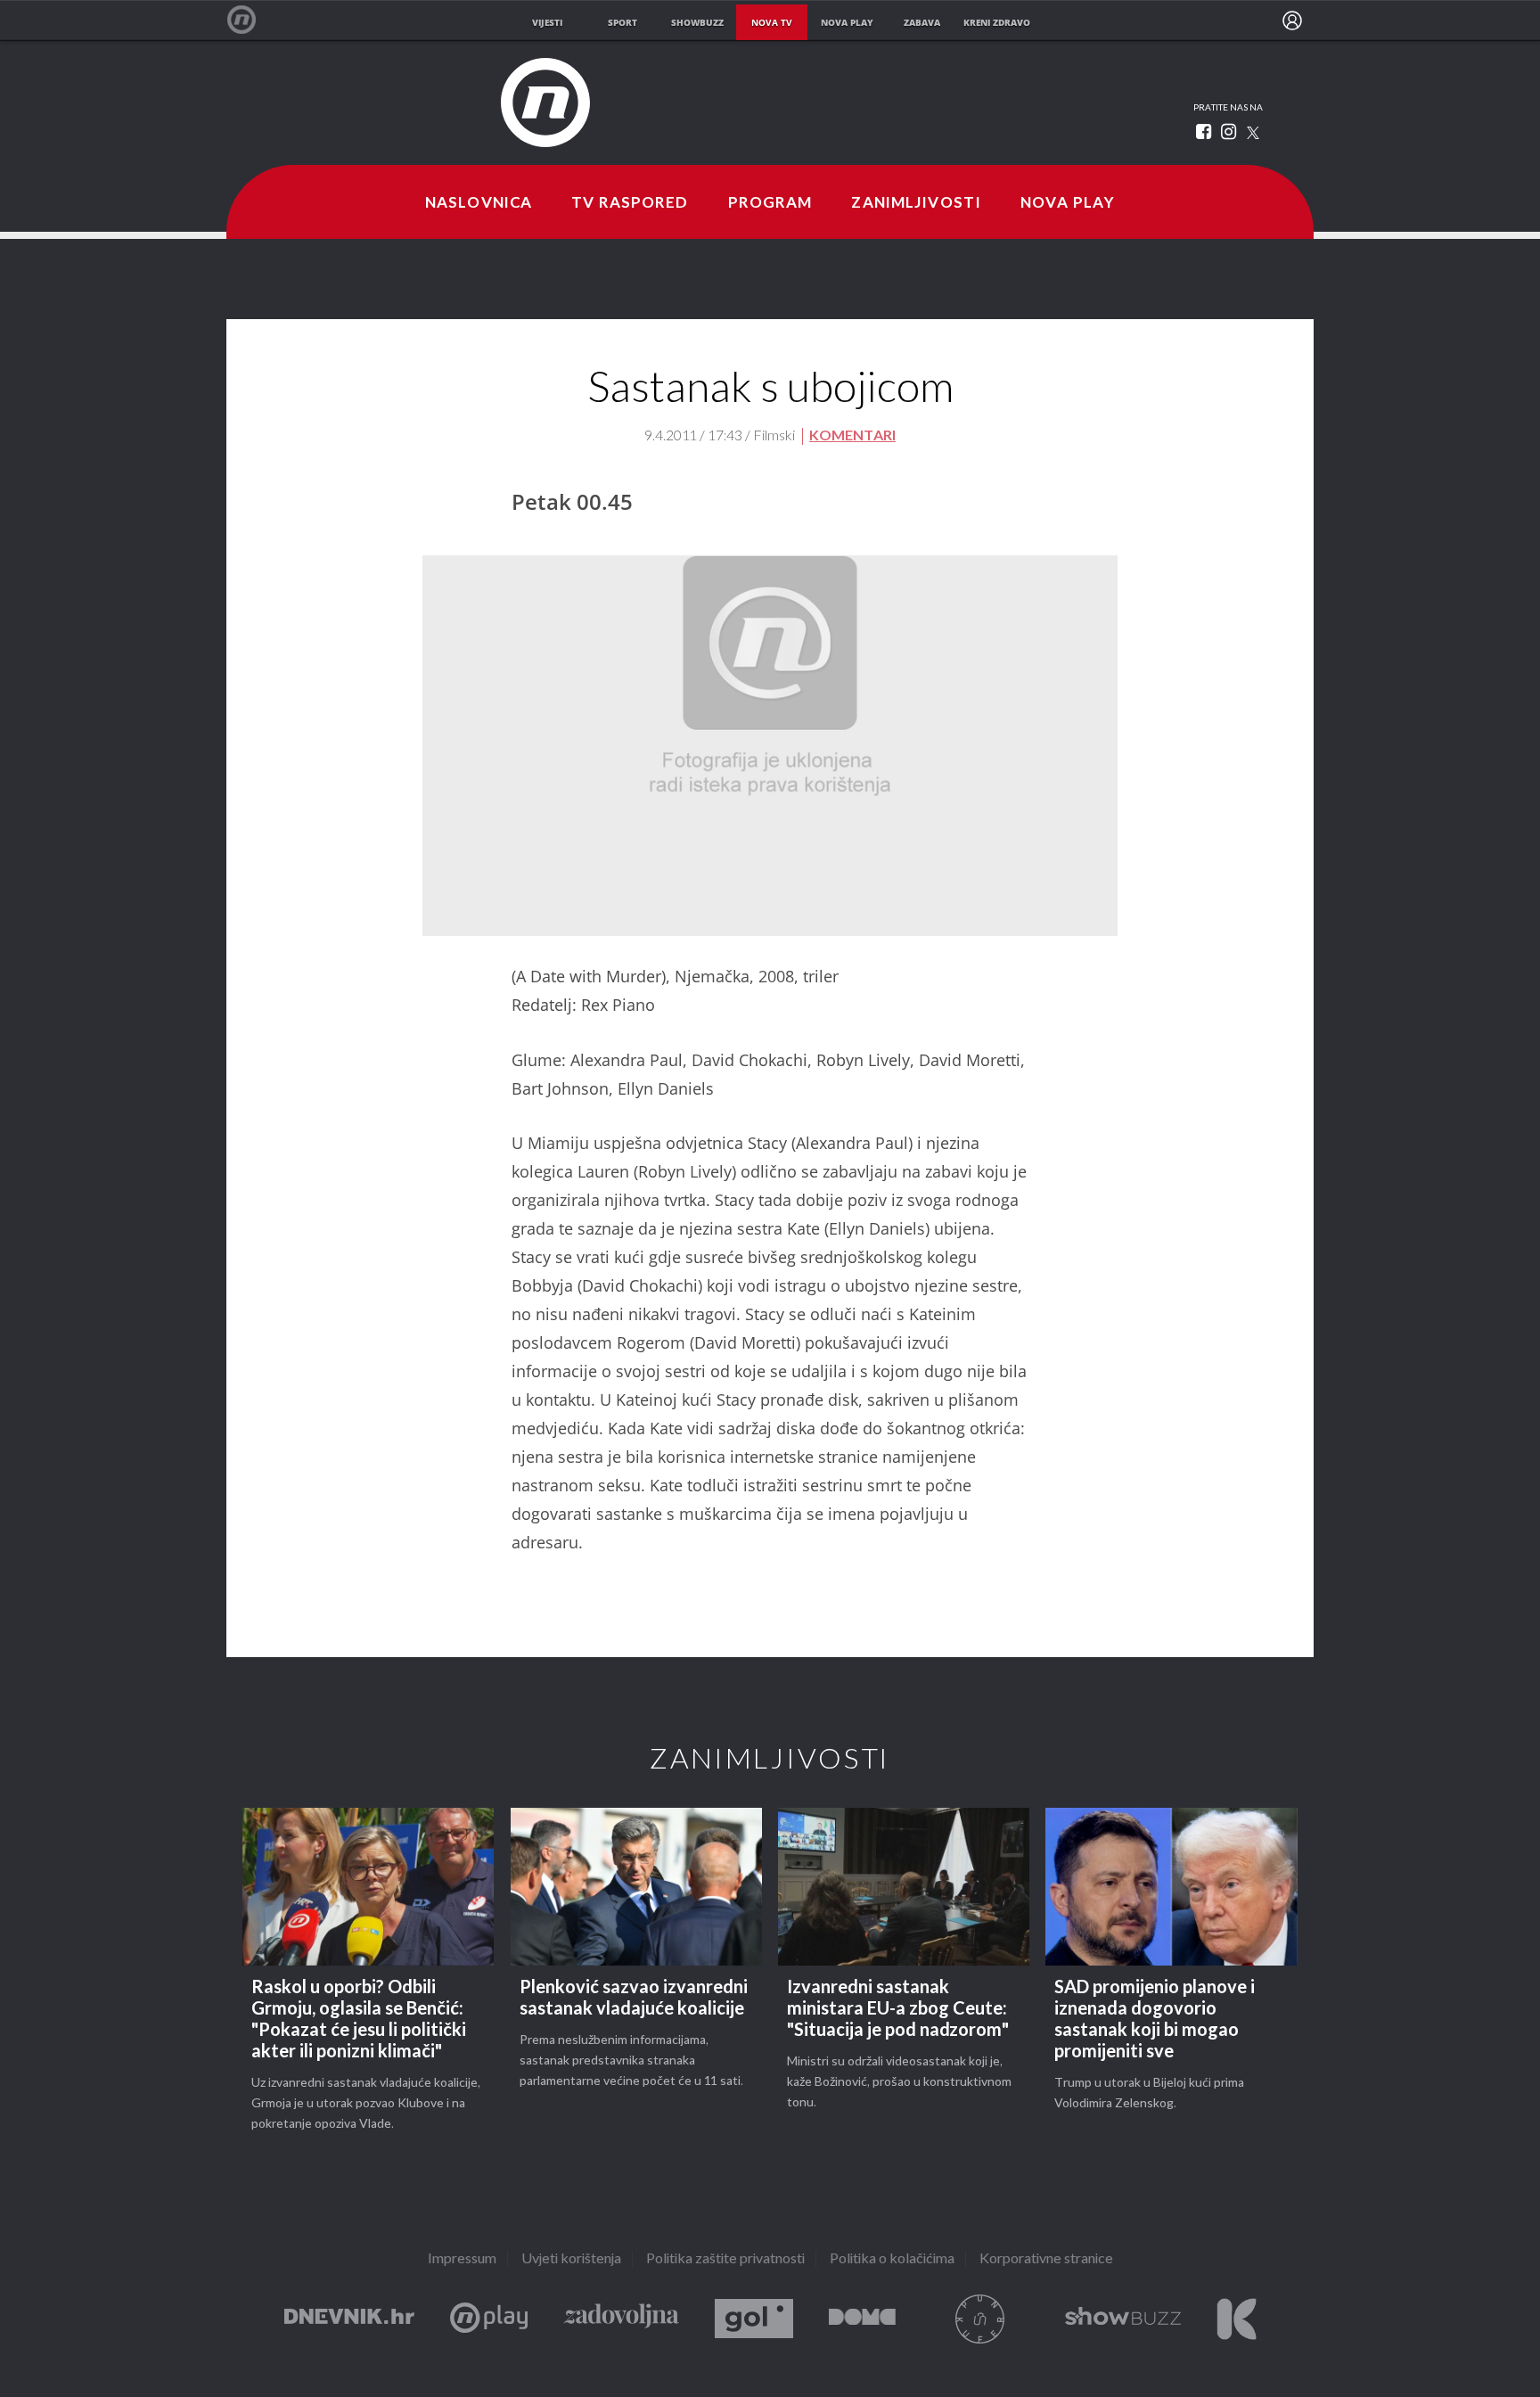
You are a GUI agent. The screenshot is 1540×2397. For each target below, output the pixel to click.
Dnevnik (349, 2319)
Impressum (462, 2259)
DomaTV (862, 2319)
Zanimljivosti (916, 203)
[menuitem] (1292, 21)
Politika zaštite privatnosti (725, 2259)
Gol (754, 2319)
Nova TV (251, 20)
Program (770, 203)
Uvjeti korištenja (571, 2259)
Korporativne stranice (1046, 2259)
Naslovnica (479, 203)
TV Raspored (630, 203)
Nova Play (1068, 203)
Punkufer (980, 2319)
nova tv (772, 22)
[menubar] (1292, 21)
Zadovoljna (621, 2319)
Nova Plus (489, 2319)
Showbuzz (1123, 2319)
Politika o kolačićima (892, 2259)
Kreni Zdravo (1237, 2319)
